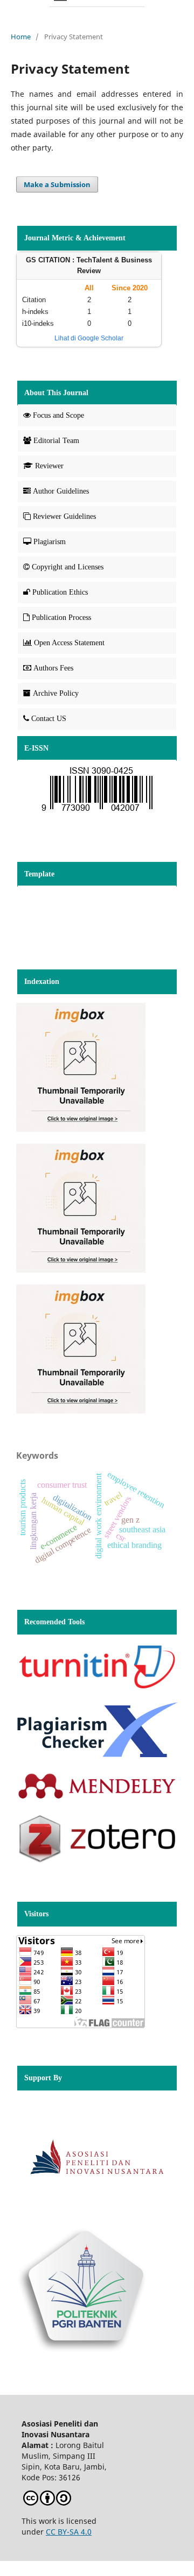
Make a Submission (57, 184)
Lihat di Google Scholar (89, 338)
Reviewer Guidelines (64, 516)
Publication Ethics (60, 592)
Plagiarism (50, 542)
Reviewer (49, 466)
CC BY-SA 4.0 (69, 2532)
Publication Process (61, 618)
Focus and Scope (58, 415)
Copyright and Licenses (68, 567)
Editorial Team (56, 441)
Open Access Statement (69, 643)
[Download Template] (97, 791)
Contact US (49, 719)
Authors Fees (53, 668)
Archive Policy (56, 693)
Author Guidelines (61, 491)
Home (21, 37)
